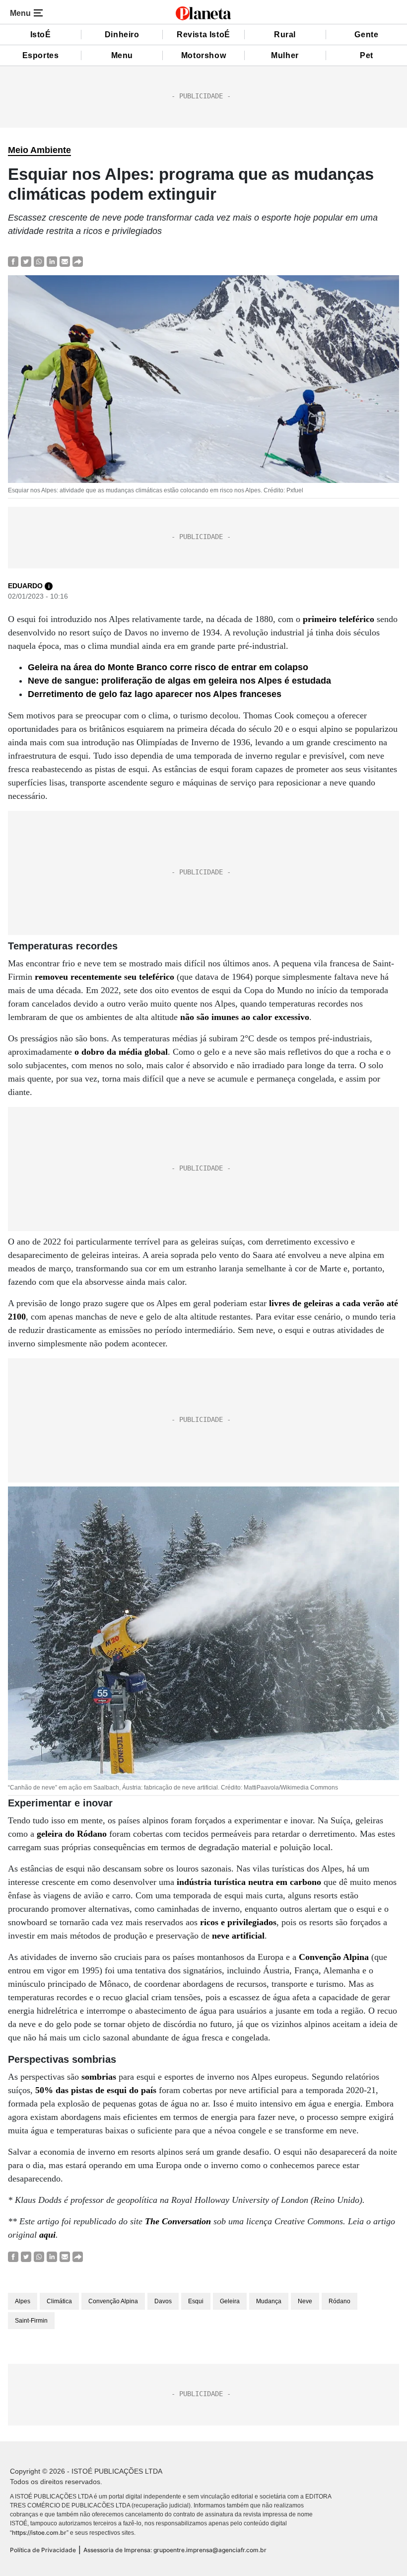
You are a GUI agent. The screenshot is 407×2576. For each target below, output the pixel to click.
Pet (367, 55)
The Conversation (178, 2221)
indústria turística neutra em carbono (249, 1882)
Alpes (23, 2301)
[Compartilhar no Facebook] (13, 261)
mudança (269, 2301)
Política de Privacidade (43, 2550)
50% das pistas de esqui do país (96, 2090)
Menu (122, 55)
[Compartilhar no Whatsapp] (39, 261)
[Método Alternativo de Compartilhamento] (78, 261)
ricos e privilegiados (238, 1922)
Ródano (339, 2301)
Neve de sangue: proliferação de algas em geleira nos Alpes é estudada (179, 681)
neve (305, 2301)
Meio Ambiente (39, 150)
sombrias (99, 2077)
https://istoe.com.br (39, 2533)
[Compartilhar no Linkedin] (52, 261)
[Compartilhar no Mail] (65, 261)
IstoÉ (41, 35)
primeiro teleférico (339, 619)
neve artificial (238, 1936)
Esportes (41, 55)
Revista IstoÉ (203, 35)
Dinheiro (122, 35)
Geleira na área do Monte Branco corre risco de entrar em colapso (168, 667)
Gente (366, 35)
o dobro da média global (121, 1052)
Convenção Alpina (334, 1957)
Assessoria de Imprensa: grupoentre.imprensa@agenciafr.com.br (175, 2550)
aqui (47, 2235)
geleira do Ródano (72, 1834)
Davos (163, 2301)
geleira (230, 2301)
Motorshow (203, 55)
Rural (285, 35)
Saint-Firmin (31, 2321)
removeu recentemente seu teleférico (104, 977)
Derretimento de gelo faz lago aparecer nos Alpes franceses (155, 694)
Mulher (285, 55)
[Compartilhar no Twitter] (26, 261)
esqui (196, 2301)
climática (59, 2301)
